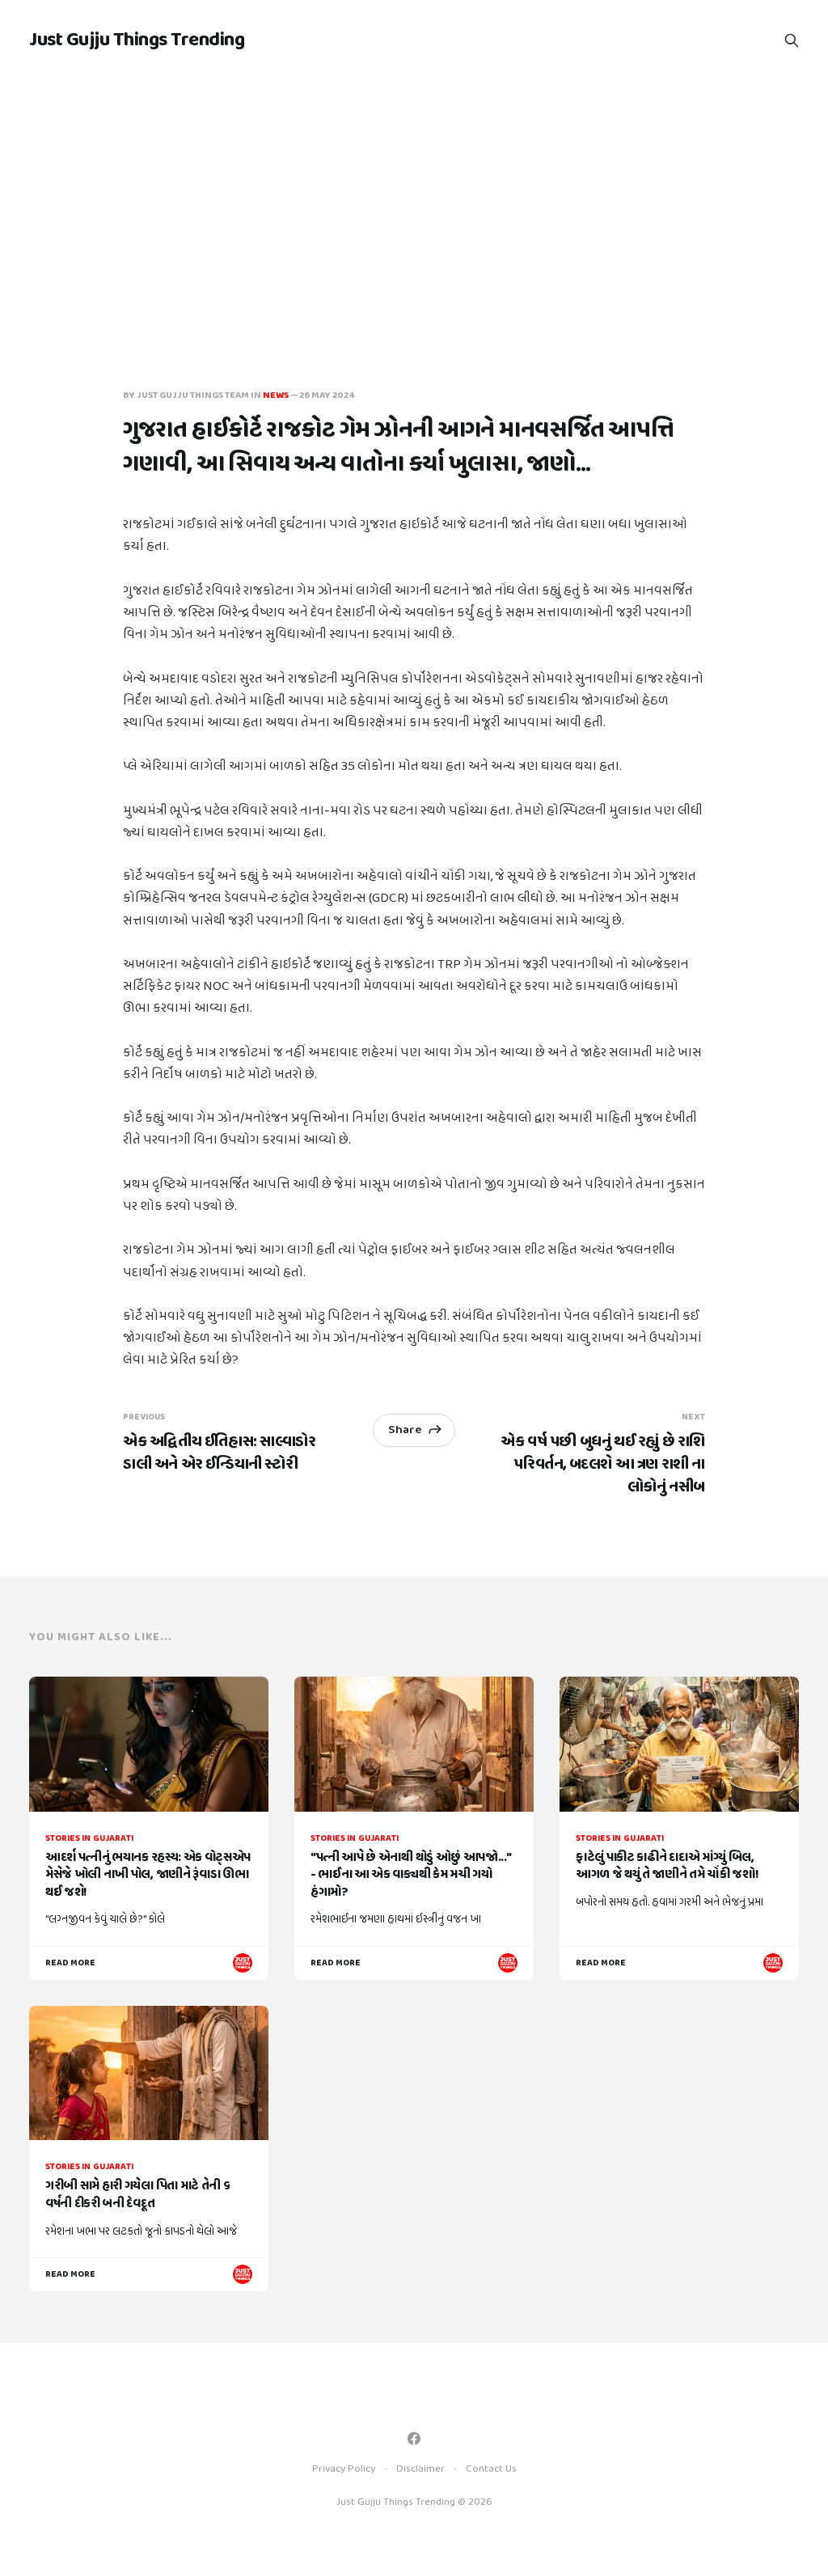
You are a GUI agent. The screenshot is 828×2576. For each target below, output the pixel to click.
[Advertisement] (414, 202)
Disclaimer (420, 2469)
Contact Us (491, 2469)
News (276, 395)
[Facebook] (414, 2439)
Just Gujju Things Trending (137, 40)
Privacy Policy (344, 2469)
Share (405, 1430)
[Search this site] (792, 40)
